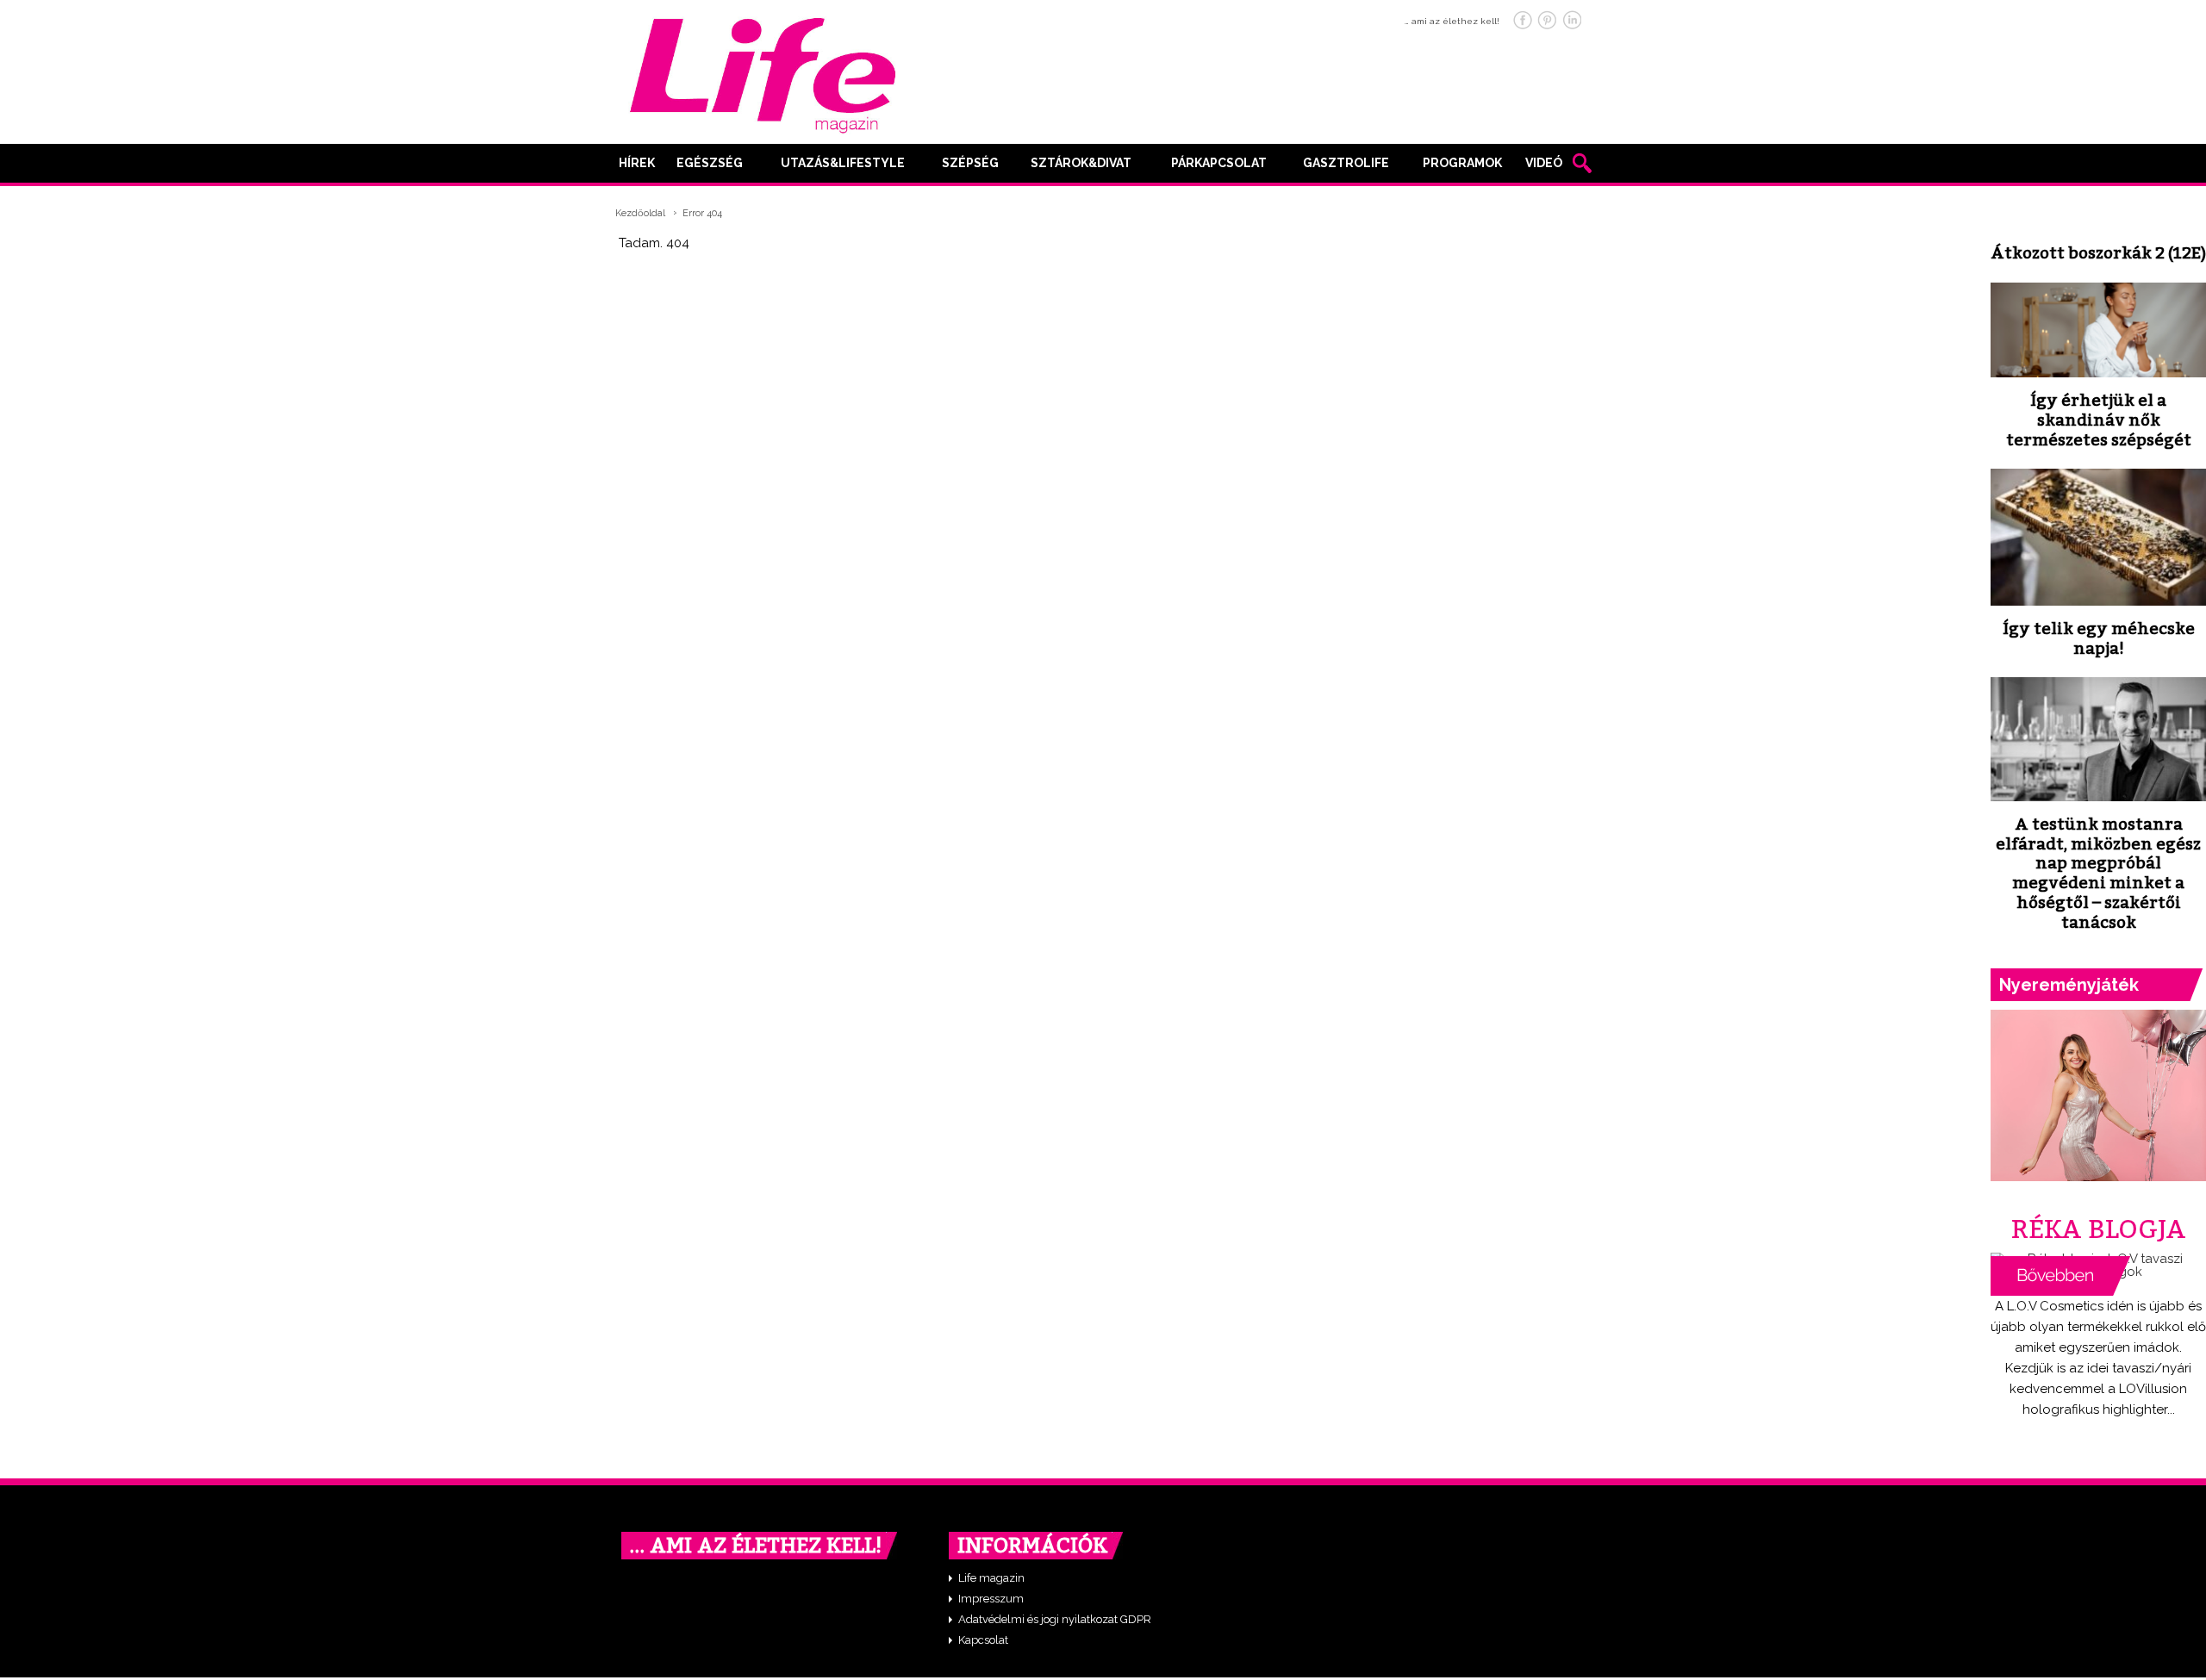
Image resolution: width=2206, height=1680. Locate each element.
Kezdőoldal (640, 213)
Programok (1462, 163)
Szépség (970, 163)
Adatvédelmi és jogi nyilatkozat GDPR (1055, 1619)
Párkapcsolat (1219, 163)
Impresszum (991, 1599)
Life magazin (991, 1578)
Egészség (710, 163)
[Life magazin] (763, 72)
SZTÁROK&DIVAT (1081, 163)
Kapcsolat (983, 1640)
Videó (1544, 163)
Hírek (637, 163)
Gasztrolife (1346, 163)
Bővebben (2060, 1276)
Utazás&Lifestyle (843, 163)
